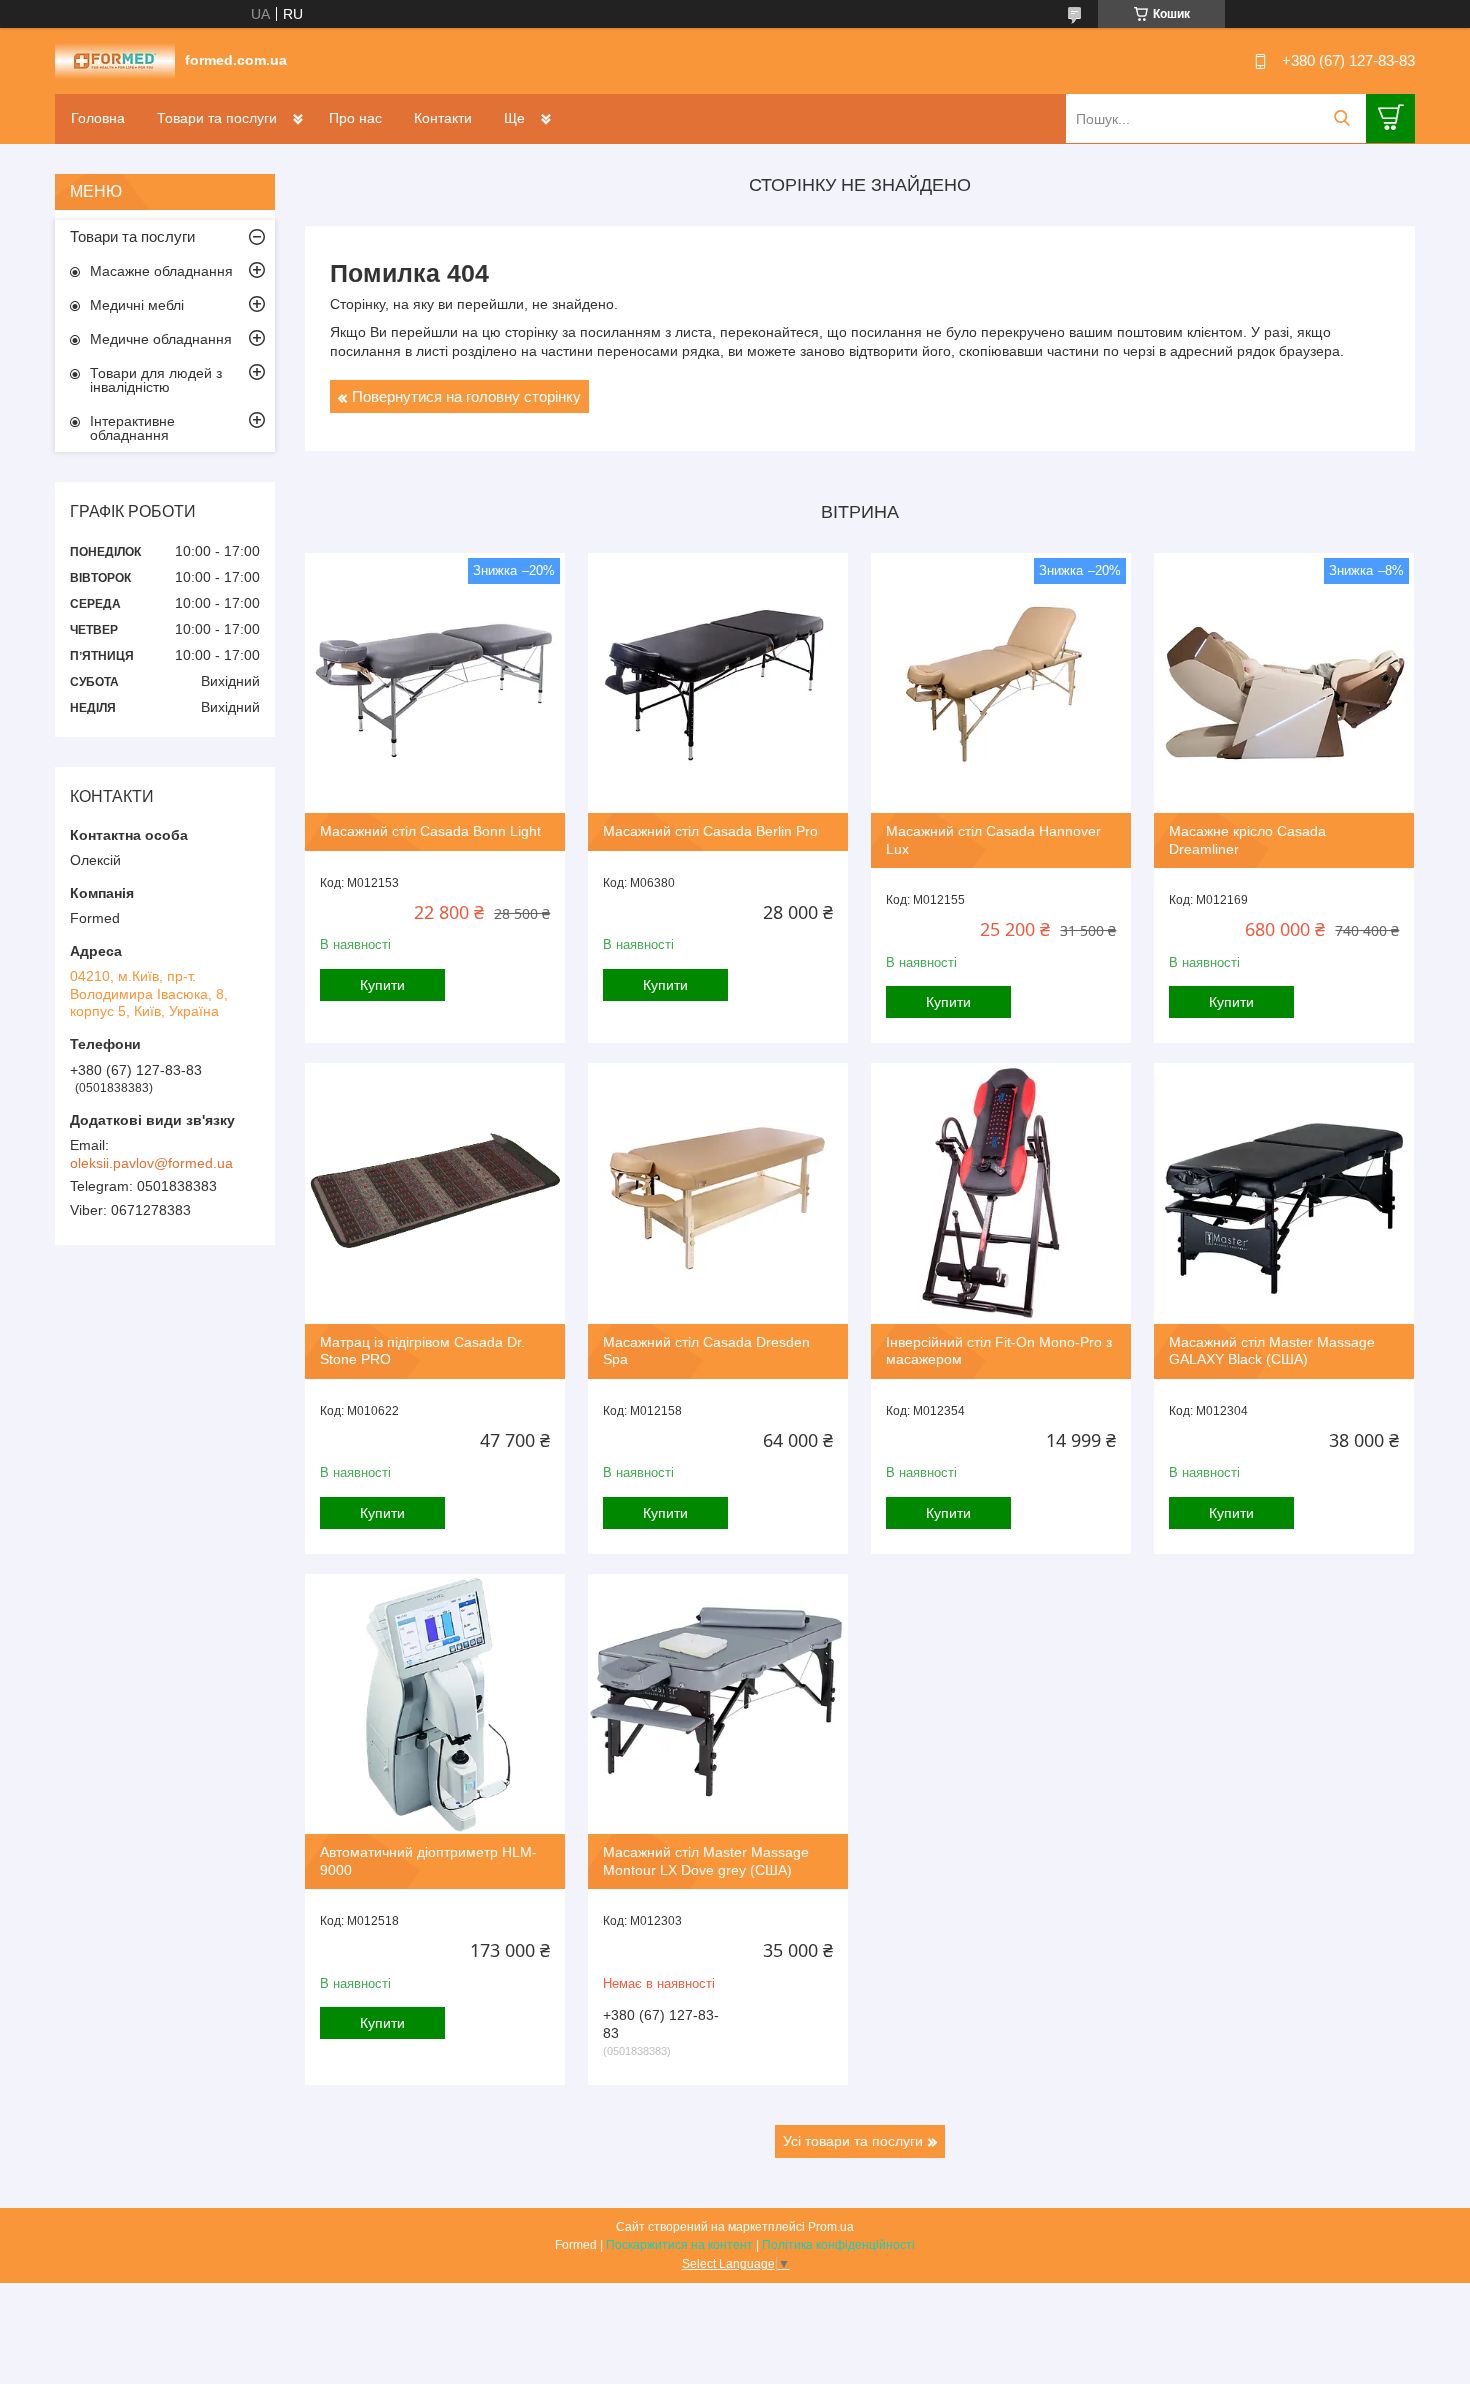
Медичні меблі (137, 305)
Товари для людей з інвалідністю (156, 380)
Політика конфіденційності (838, 2245)
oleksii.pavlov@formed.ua (151, 1163)
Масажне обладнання (161, 271)
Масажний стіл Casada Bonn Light (430, 831)
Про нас (355, 118)
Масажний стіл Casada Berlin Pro (710, 831)
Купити (382, 985)
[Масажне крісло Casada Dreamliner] (1284, 683)
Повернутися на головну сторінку (466, 396)
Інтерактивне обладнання (132, 428)
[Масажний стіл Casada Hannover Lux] (1001, 683)
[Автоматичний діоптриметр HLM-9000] (435, 1704)
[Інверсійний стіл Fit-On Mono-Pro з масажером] (1001, 1193)
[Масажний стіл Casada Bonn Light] (435, 683)
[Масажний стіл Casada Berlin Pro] (718, 683)
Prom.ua (831, 2227)
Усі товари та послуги (853, 2141)
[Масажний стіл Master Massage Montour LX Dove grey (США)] (718, 1704)
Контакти (443, 118)
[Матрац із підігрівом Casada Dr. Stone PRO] (435, 1193)
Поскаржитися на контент (679, 2245)
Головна (98, 118)
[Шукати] (1341, 118)
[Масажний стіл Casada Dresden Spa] (718, 1193)
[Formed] (115, 60)
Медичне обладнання (161, 339)
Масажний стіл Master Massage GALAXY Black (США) (1272, 1351)
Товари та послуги (217, 118)
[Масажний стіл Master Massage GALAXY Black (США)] (1284, 1193)
